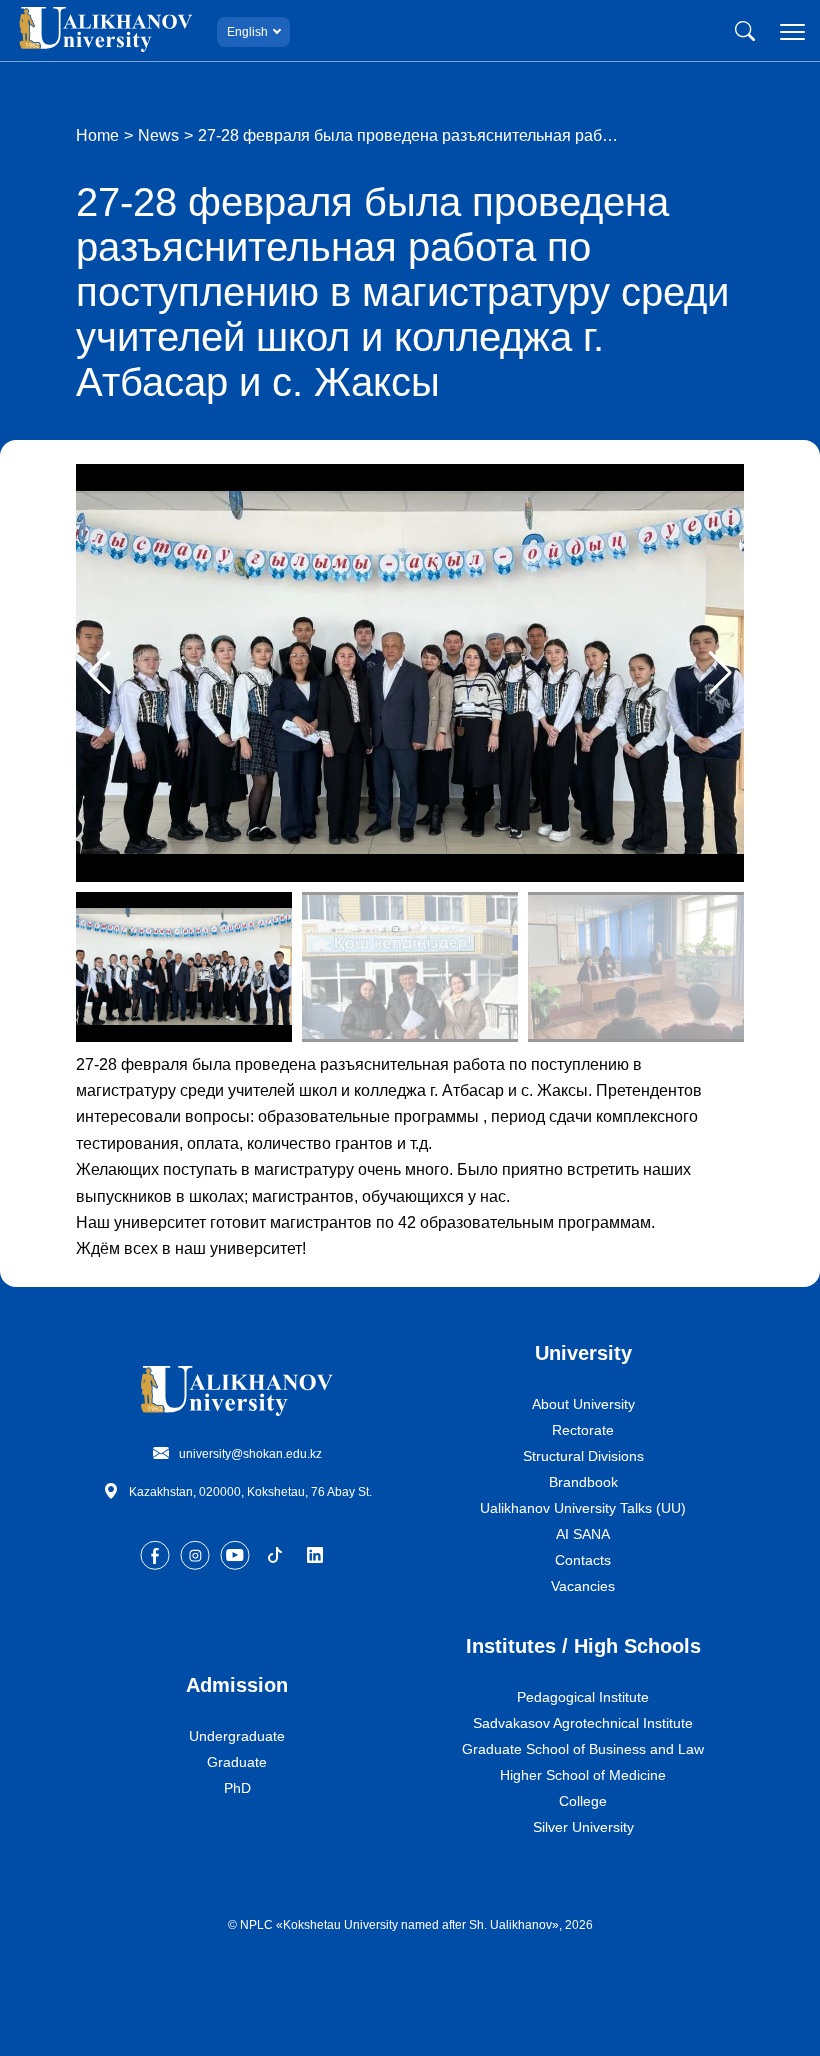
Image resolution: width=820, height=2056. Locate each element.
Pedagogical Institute (583, 1697)
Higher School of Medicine (583, 1775)
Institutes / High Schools (583, 1646)
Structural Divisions (583, 1456)
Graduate (237, 1762)
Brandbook (583, 1482)
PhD (237, 1788)
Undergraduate (237, 1736)
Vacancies (583, 1586)
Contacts (583, 1560)
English (247, 32)
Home (97, 135)
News (158, 135)
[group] (410, 673)
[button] (720, 673)
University (583, 1353)
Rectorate (583, 1430)
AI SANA (583, 1534)
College (583, 1801)
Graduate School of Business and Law (583, 1749)
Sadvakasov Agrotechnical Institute (583, 1723)
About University (583, 1404)
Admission (237, 1685)
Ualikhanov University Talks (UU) (583, 1508)
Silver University (583, 1827)
